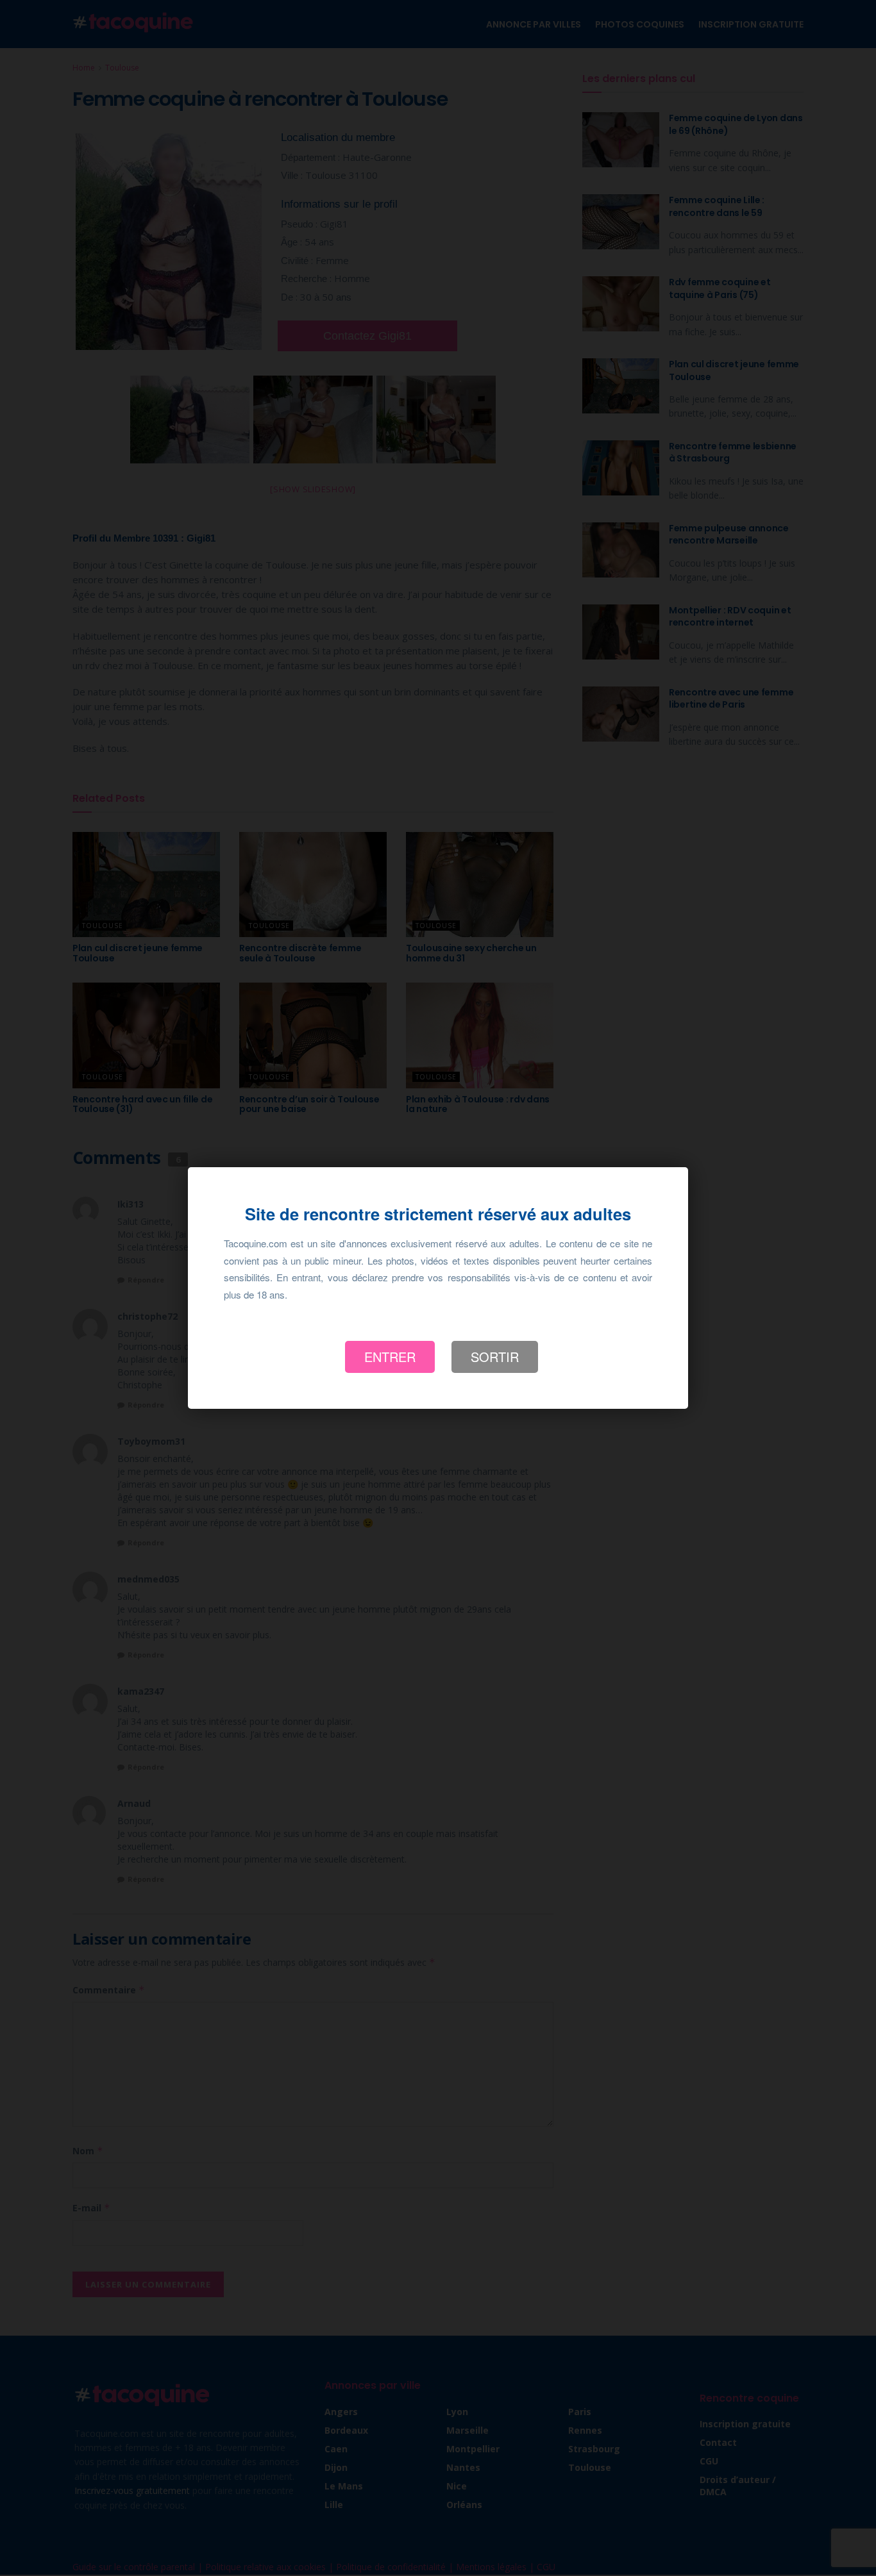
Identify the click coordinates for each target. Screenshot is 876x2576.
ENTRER (390, 1357)
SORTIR (495, 1357)
